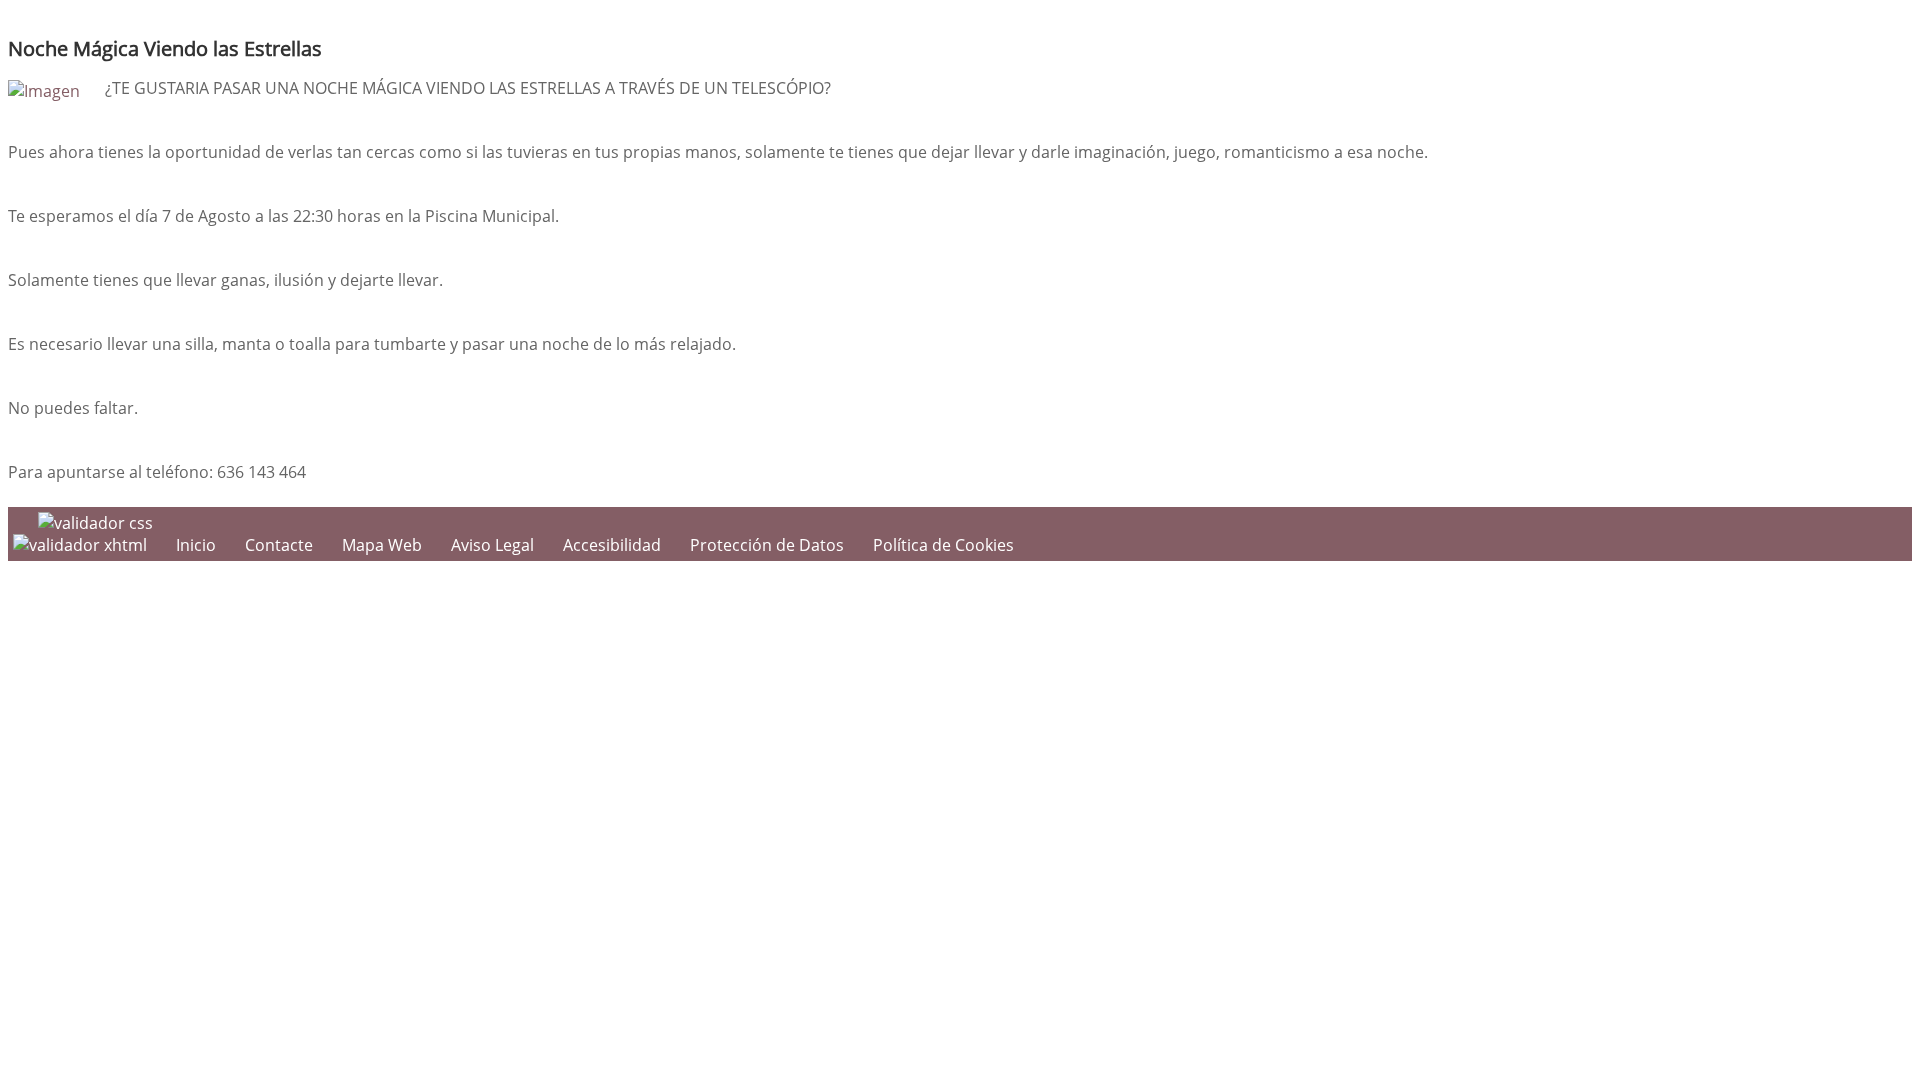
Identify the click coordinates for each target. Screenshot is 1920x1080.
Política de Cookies (943, 545)
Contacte (279, 545)
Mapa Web (382, 545)
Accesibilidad (612, 545)
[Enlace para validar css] (95, 523)
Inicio (196, 545)
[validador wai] (82, 545)
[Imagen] (44, 91)
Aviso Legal (492, 545)
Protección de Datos (767, 545)
